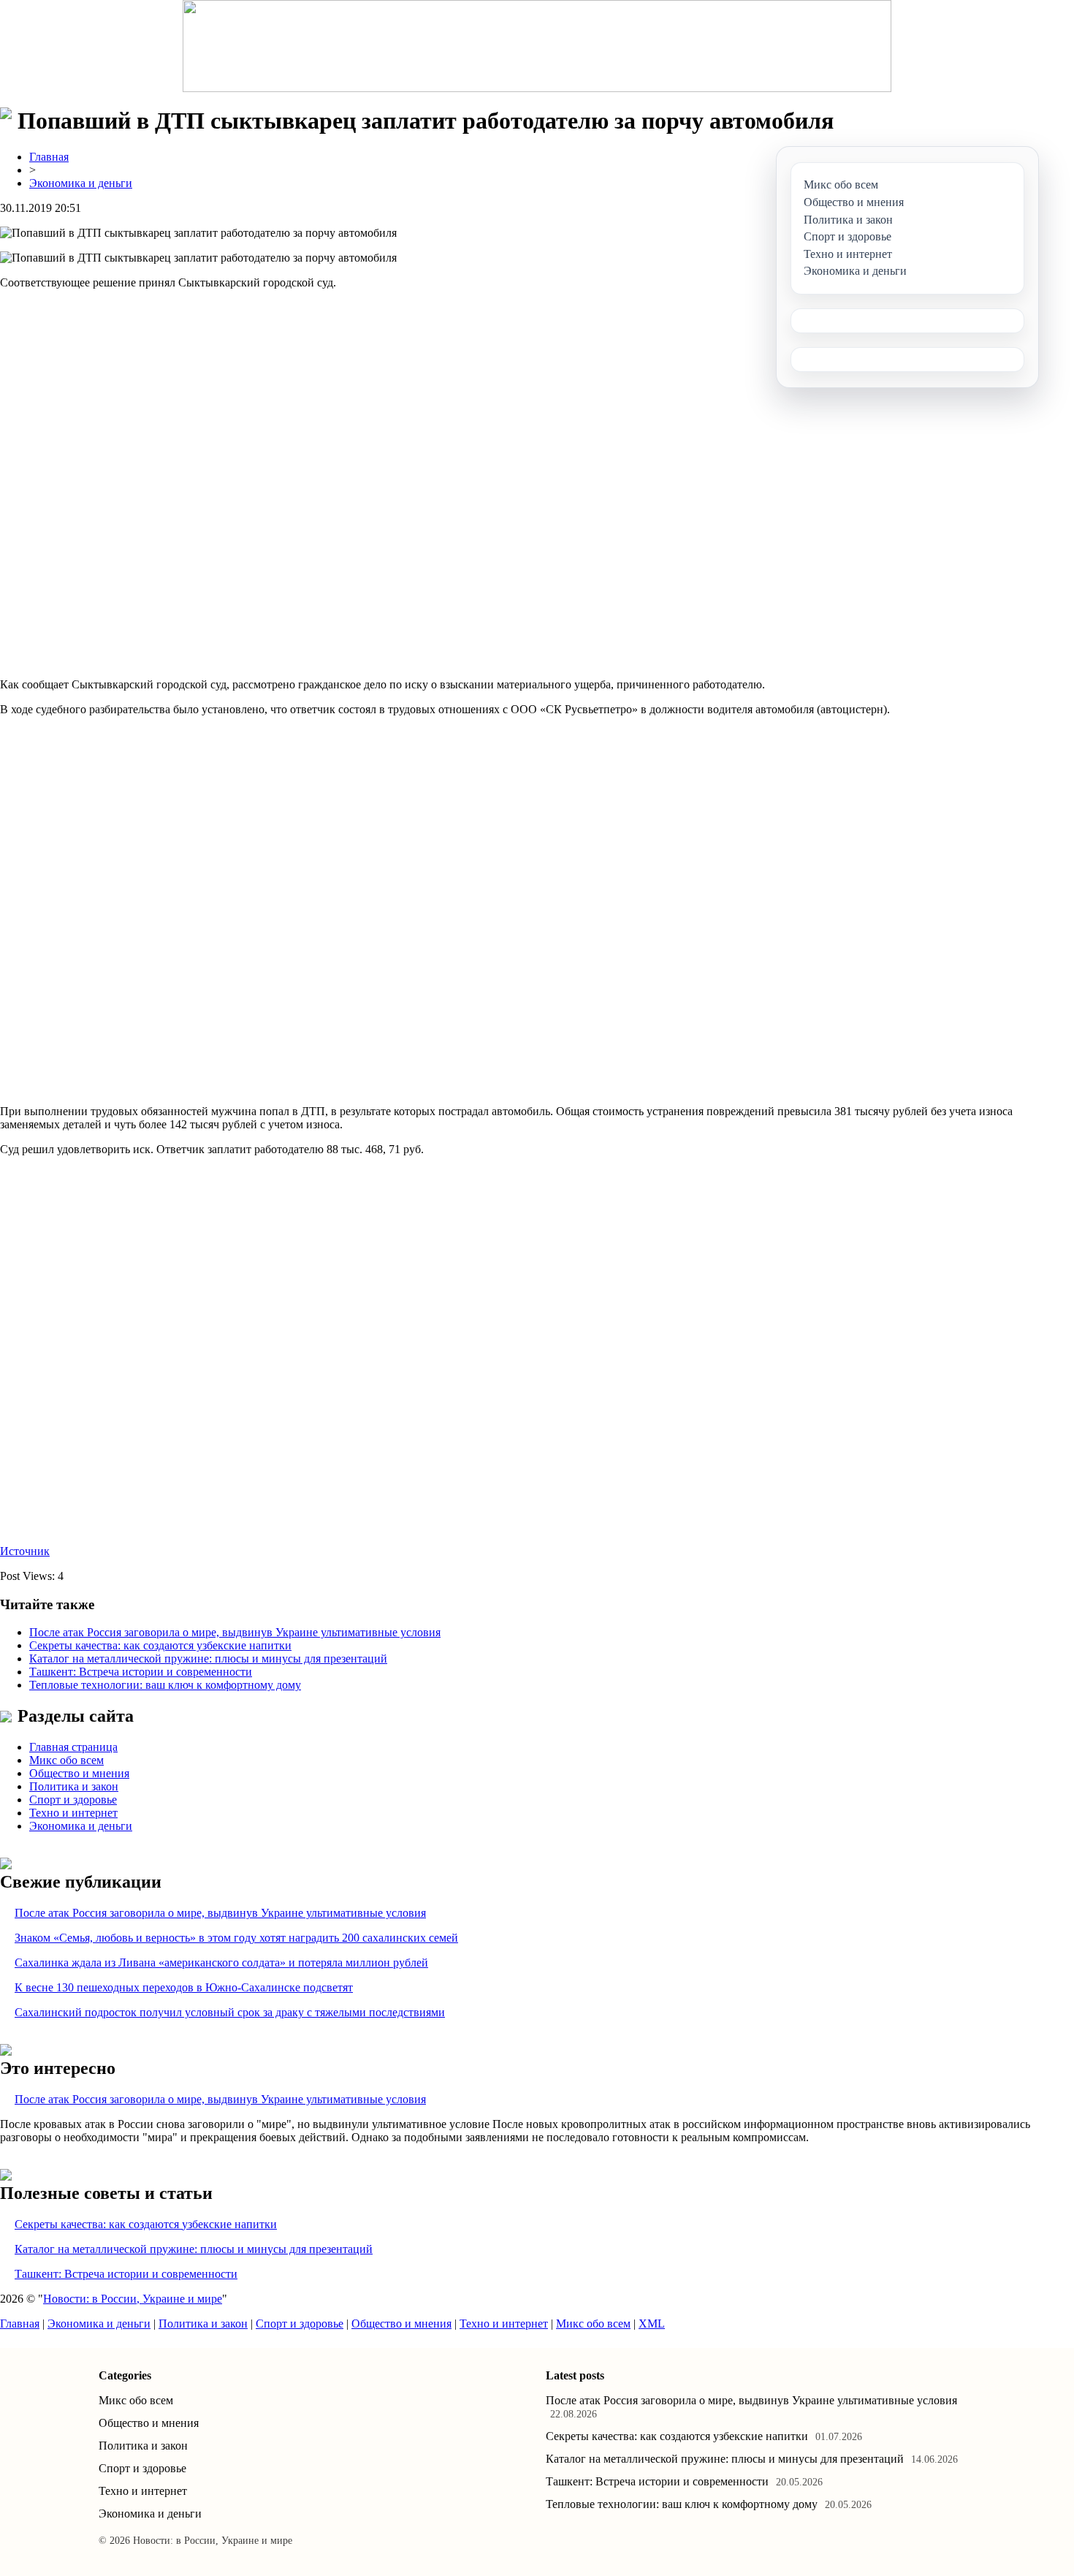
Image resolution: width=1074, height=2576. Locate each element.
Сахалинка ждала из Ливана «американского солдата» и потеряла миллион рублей (221, 1963)
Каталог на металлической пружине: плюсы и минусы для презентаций (208, 1659)
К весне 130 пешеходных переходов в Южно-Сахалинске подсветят (184, 1987)
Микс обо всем (66, 1760)
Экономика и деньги (81, 183)
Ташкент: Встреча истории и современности (141, 1672)
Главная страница (73, 1747)
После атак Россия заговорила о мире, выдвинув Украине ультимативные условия (235, 1632)
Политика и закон (74, 1786)
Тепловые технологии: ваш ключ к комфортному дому (165, 1685)
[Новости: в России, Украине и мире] (537, 46)
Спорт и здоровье (73, 1800)
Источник (25, 1551)
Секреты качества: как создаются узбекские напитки (160, 1645)
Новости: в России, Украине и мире (133, 2299)
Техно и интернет (73, 1813)
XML (652, 2324)
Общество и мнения (79, 1773)
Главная (49, 157)
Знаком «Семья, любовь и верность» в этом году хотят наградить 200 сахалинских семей (236, 1938)
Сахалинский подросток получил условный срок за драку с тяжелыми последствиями (230, 2012)
